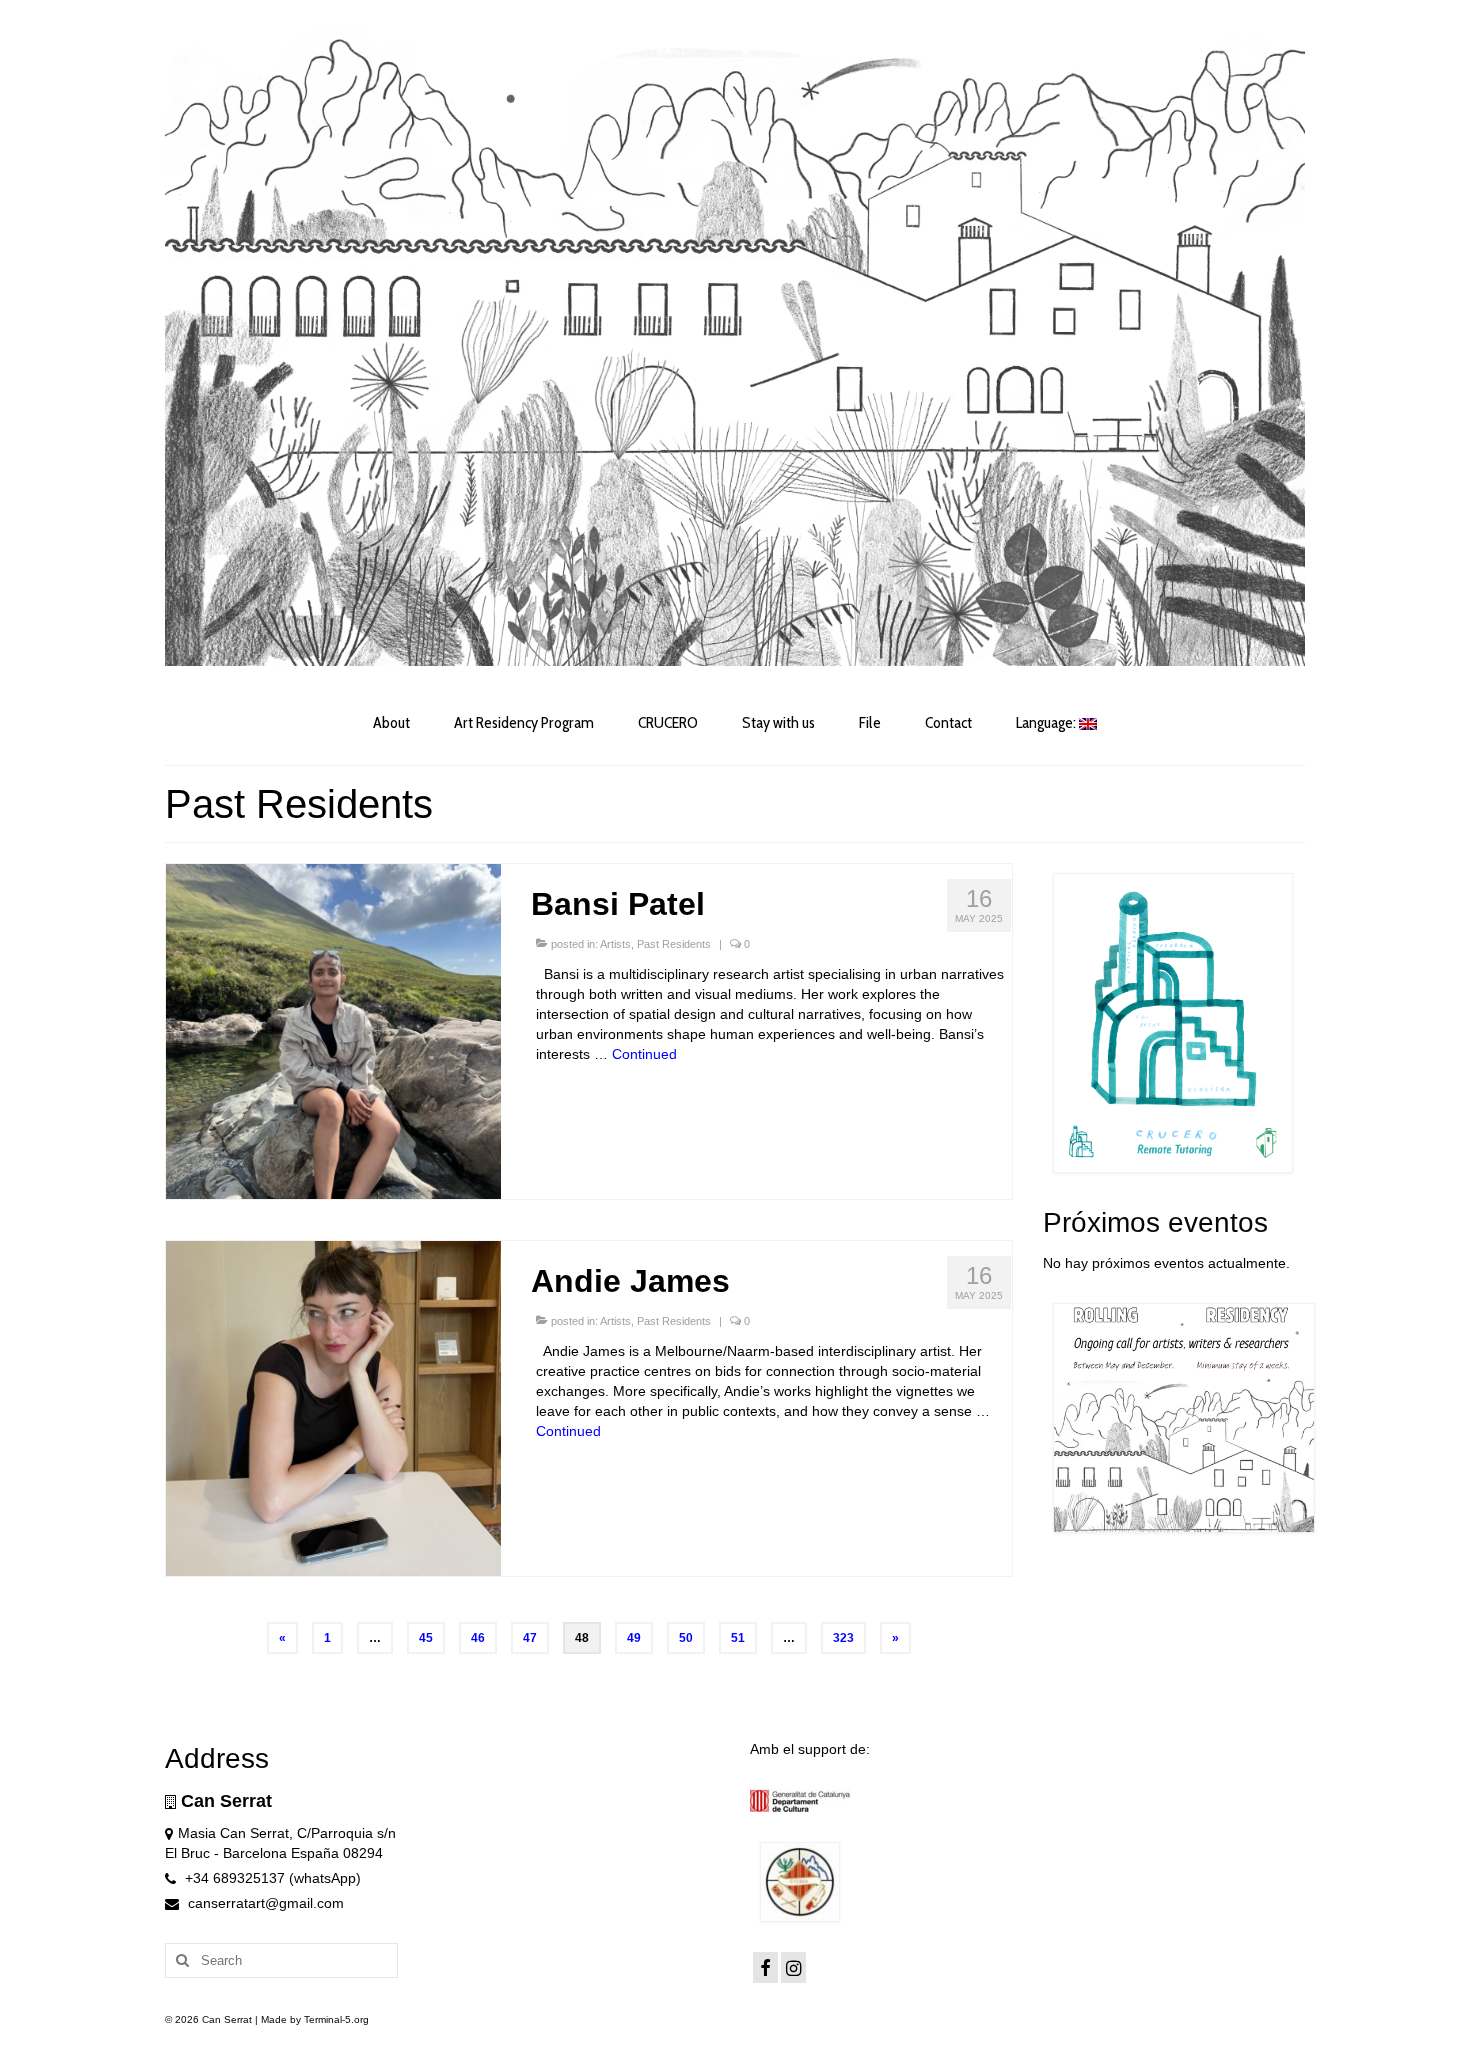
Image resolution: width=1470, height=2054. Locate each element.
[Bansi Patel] (333, 1030)
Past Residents (674, 944)
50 (686, 1638)
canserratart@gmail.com (264, 1903)
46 (478, 1638)
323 (843, 1638)
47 (530, 1638)
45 (426, 1638)
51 (738, 1638)
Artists (615, 944)
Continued (644, 1054)
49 (634, 1638)
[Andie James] (333, 1407)
